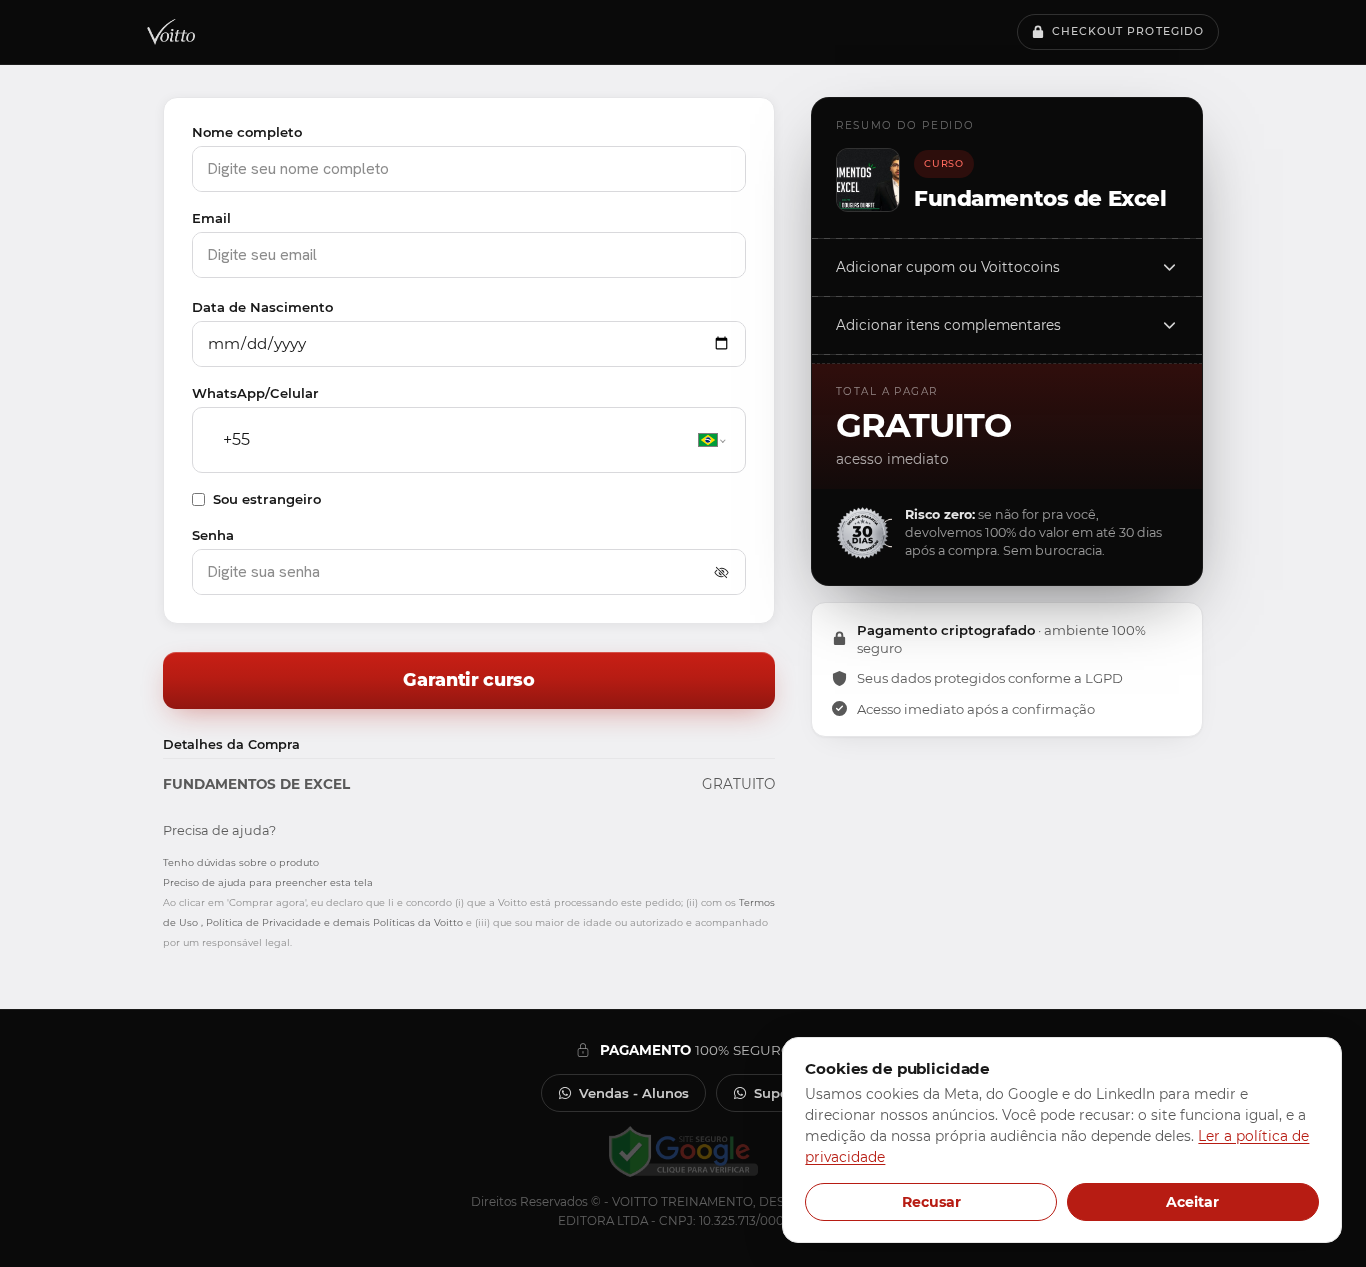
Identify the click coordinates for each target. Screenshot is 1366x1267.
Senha (213, 535)
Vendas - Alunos (634, 1093)
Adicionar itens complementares (948, 325)
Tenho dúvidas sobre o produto (241, 862)
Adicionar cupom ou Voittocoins (948, 267)
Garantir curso (468, 679)
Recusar (931, 1202)
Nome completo (247, 132)
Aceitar (1192, 1202)
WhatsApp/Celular (255, 393)
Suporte (781, 1093)
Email (211, 218)
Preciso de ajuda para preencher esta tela (268, 882)
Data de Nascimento (262, 307)
